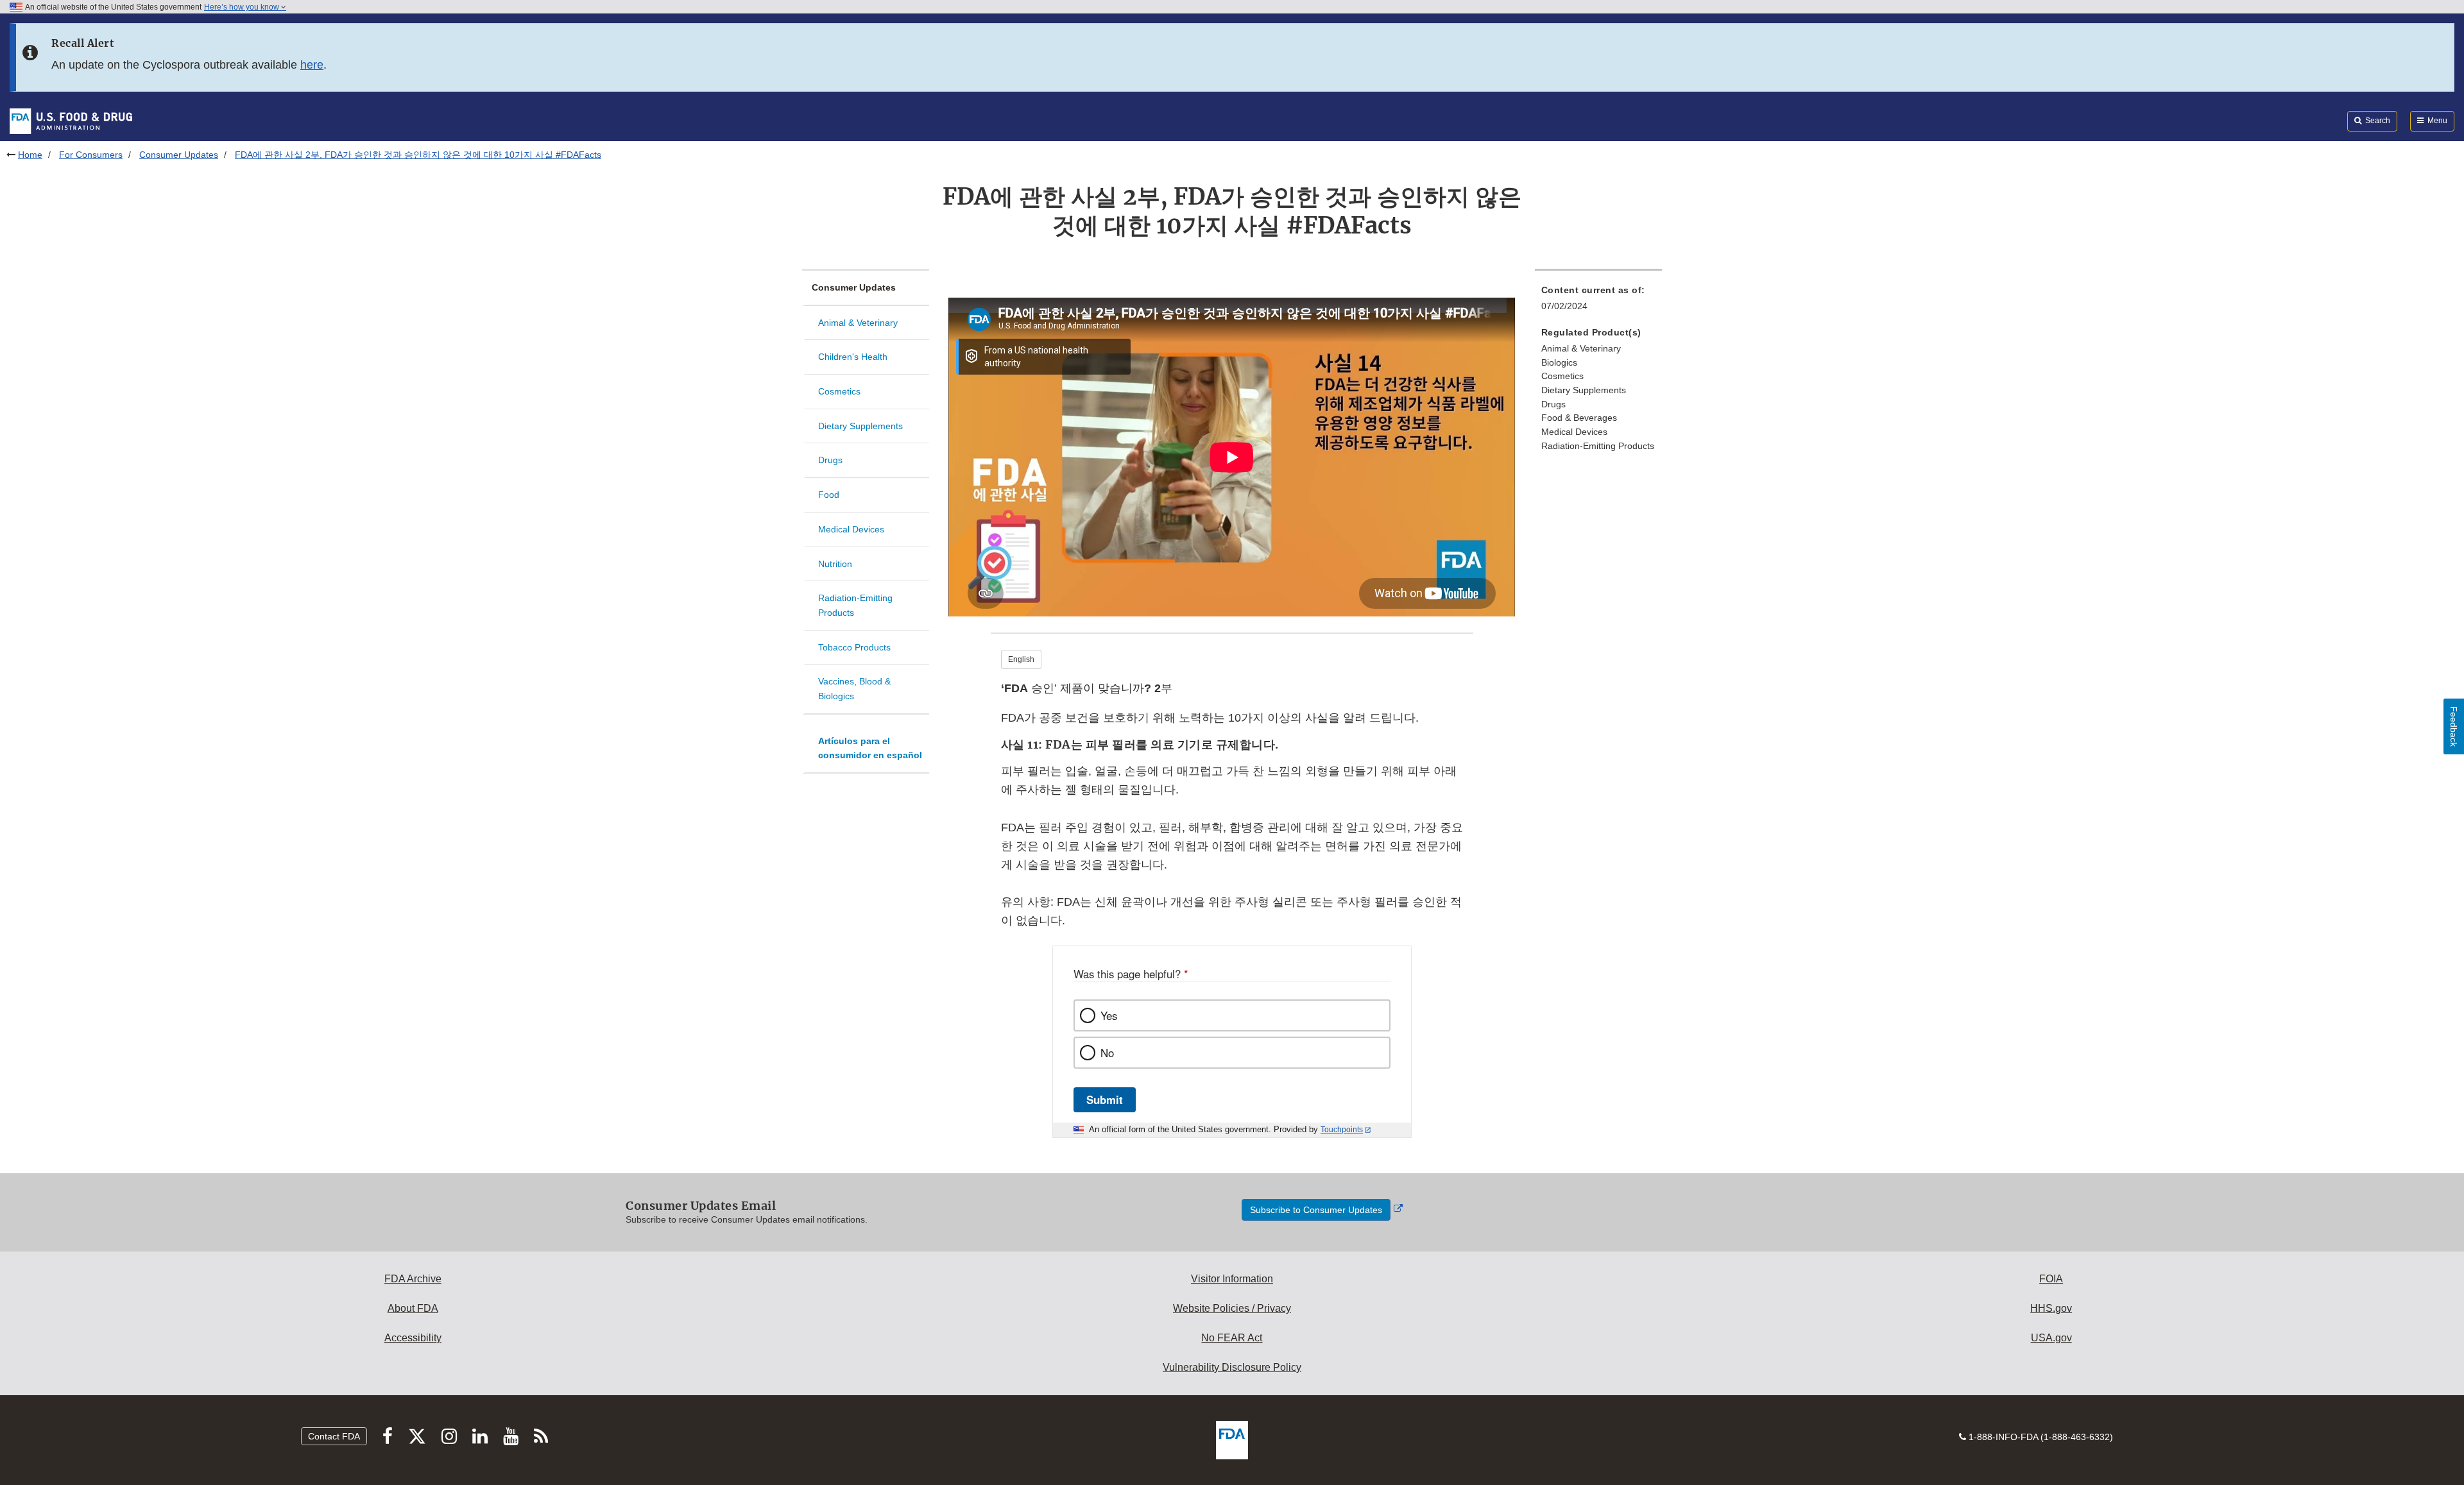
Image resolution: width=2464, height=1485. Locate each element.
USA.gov (2051, 1338)
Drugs (830, 460)
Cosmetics (839, 391)
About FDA (413, 1308)
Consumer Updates (179, 155)
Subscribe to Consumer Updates (1316, 1210)
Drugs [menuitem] (1553, 404)
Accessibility (413, 1338)
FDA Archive (413, 1279)
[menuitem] (1598, 302)
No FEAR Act (1232, 1338)
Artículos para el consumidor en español (870, 748)
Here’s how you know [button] (243, 7)
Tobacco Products (854, 647)
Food (829, 495)
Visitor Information (1232, 1279)
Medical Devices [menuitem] (1574, 432)
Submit (1105, 1099)
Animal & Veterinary (858, 323)
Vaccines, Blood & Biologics (854, 689)
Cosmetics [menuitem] (1562, 376)
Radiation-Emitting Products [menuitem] (1598, 446)
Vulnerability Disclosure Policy (1232, 1367)
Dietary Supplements (860, 426)
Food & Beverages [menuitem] (1579, 418)
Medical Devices (851, 529)
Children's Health (853, 357)
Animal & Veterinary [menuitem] (1581, 348)
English (1021, 659)
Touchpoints (1342, 1130)
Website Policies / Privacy (1232, 1308)
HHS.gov (2051, 1308)
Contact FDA (334, 1436)
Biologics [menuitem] (1559, 362)
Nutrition (835, 564)
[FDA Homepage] (71, 121)
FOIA (2051, 1279)
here (312, 65)
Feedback (2454, 726)
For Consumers (91, 155)
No (1107, 1053)
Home (30, 155)
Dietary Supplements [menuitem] (1584, 390)
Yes (1109, 1015)
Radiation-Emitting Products (855, 605)
